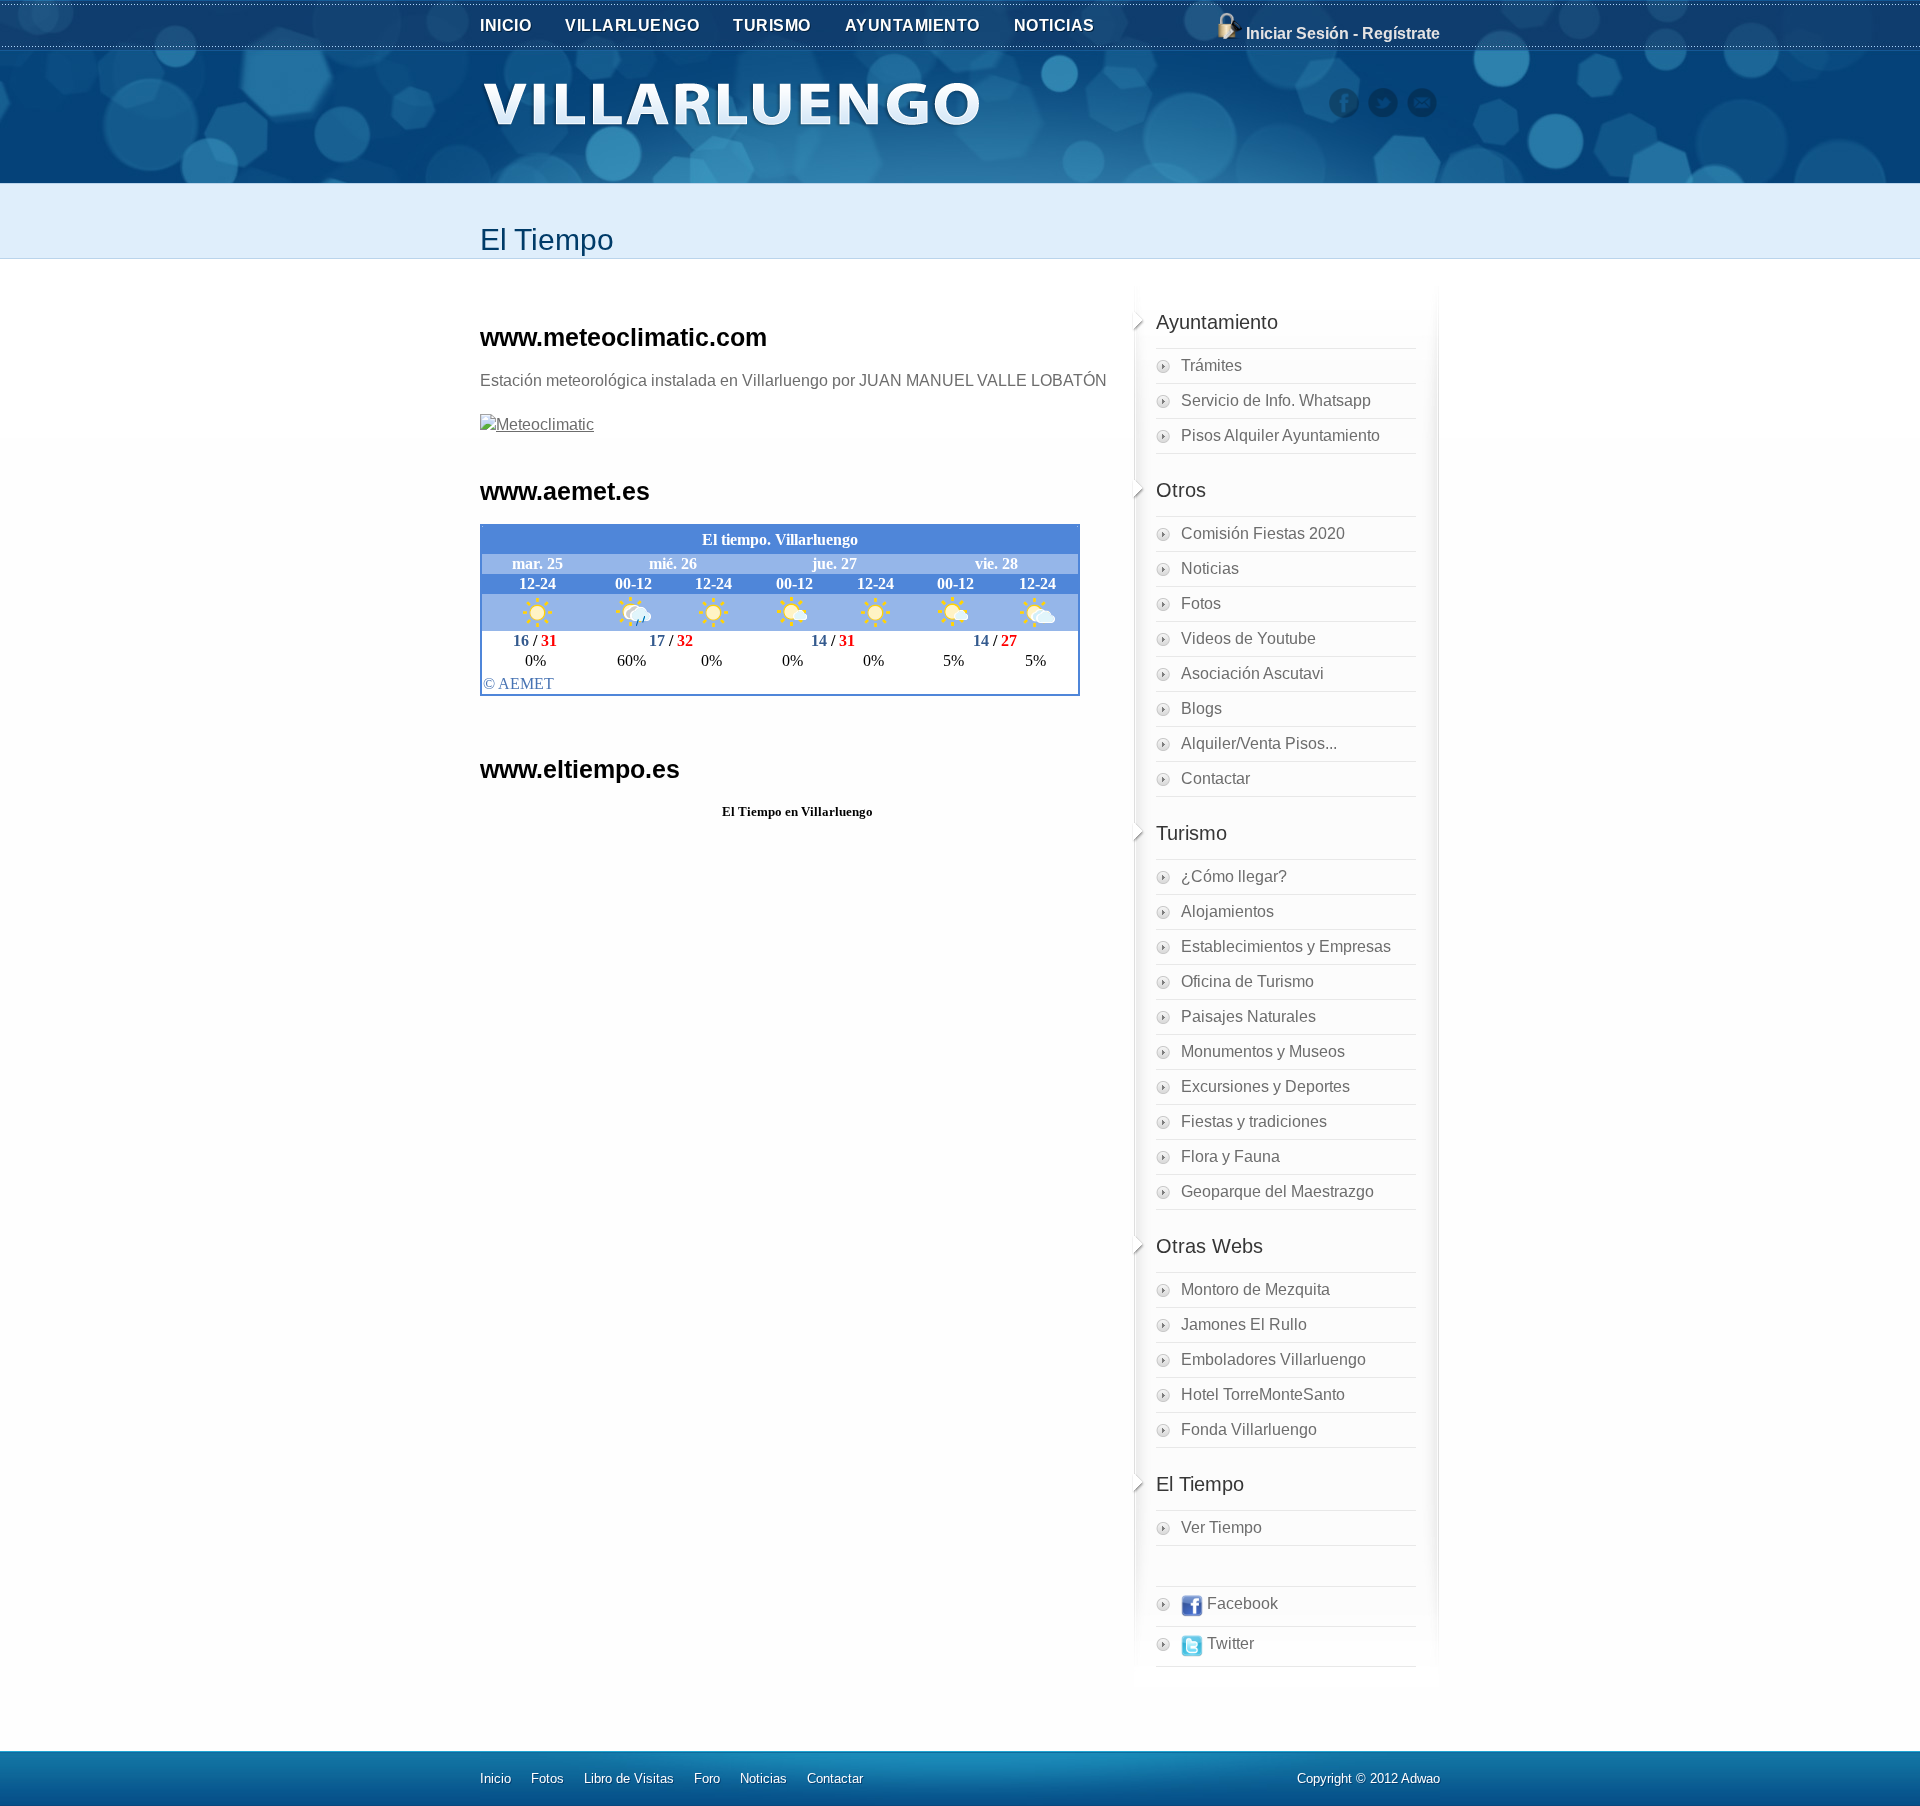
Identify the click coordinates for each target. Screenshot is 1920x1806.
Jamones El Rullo (1244, 1324)
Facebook (1240, 1603)
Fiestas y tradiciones (1254, 1121)
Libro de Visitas (629, 1778)
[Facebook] (1344, 112)
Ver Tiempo (1221, 1527)
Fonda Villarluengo (1249, 1429)
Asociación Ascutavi (1252, 673)
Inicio (495, 1778)
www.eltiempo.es (580, 769)
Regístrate (1401, 33)
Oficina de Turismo (1247, 981)
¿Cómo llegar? (1234, 876)
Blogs (1201, 708)
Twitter (1228, 1643)
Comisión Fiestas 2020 (1263, 533)
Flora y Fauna (1230, 1156)
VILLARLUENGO (632, 25)
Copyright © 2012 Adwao (1368, 1778)
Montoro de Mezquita (1255, 1289)
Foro (707, 1778)
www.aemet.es (565, 491)
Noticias (1210, 568)
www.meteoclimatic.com (623, 337)
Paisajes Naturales (1248, 1016)
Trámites (1211, 365)
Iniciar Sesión (1297, 33)
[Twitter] (1383, 112)
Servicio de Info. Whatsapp (1276, 400)
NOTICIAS (1054, 25)
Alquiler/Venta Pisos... (1259, 743)
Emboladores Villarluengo (1273, 1359)
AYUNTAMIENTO (912, 25)
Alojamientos (1227, 911)
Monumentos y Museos (1263, 1051)
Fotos (1201, 603)
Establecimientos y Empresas (1286, 946)
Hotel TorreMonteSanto (1263, 1394)
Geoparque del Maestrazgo (1277, 1191)
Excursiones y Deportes (1265, 1086)
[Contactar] (1422, 112)
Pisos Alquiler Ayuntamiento (1280, 435)
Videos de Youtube (1248, 638)
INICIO (505, 25)
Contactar (1215, 778)
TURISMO (772, 25)
